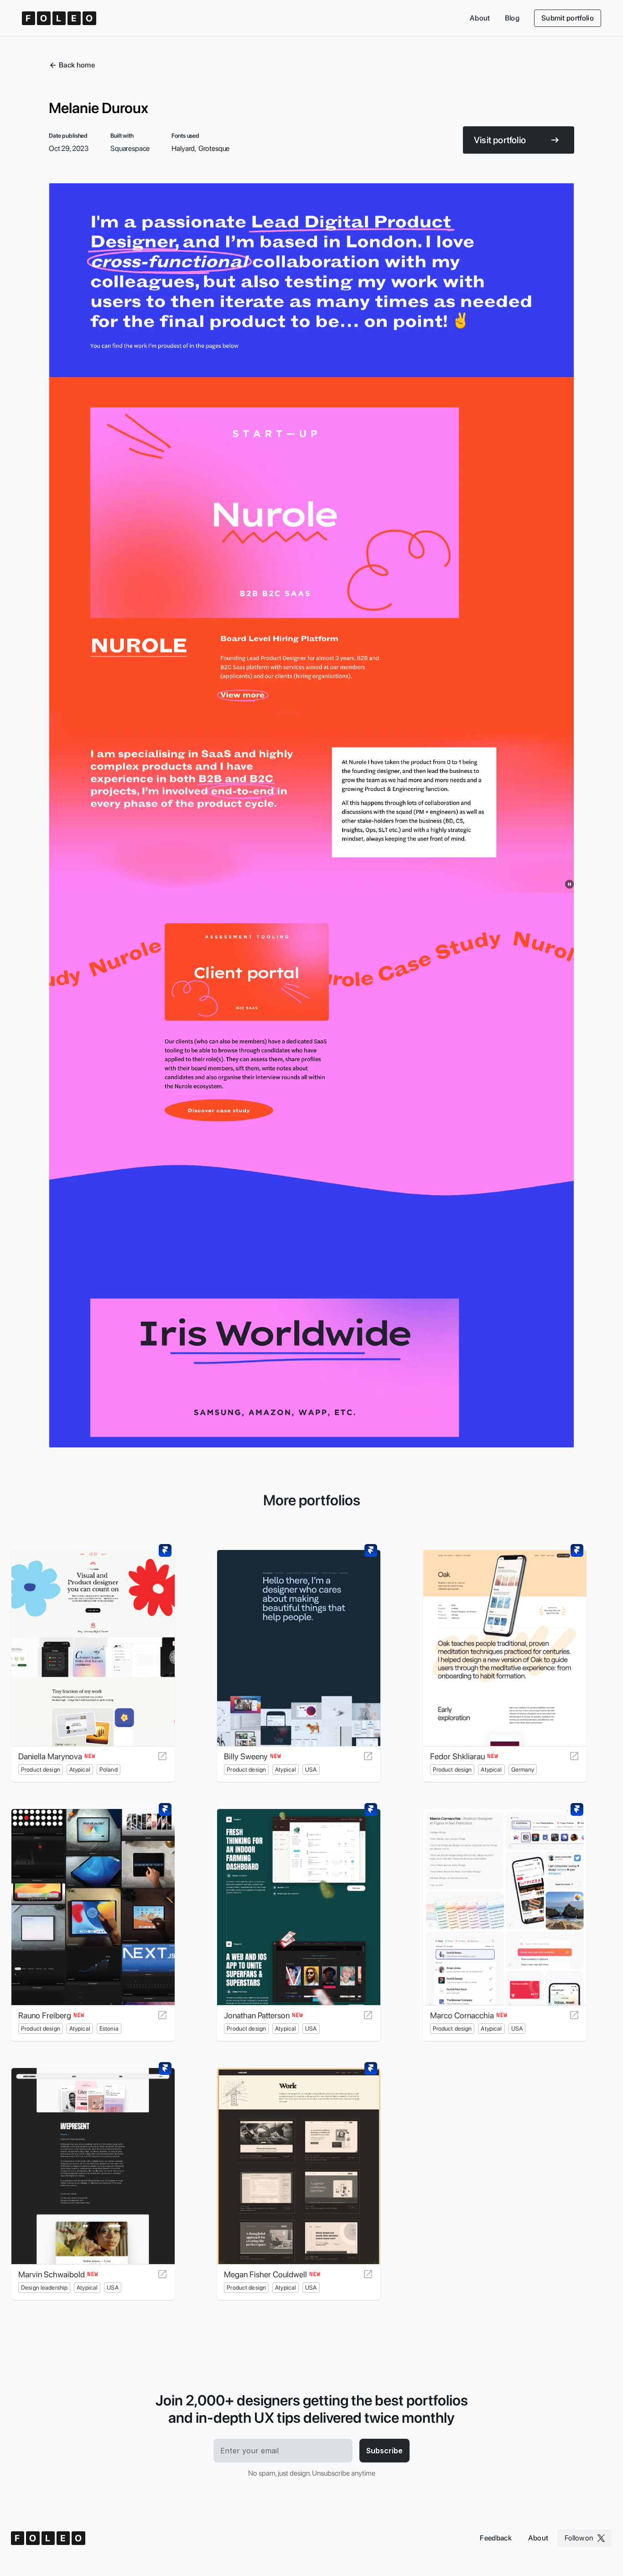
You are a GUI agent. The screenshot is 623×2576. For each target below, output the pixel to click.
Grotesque (214, 148)
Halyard (183, 148)
